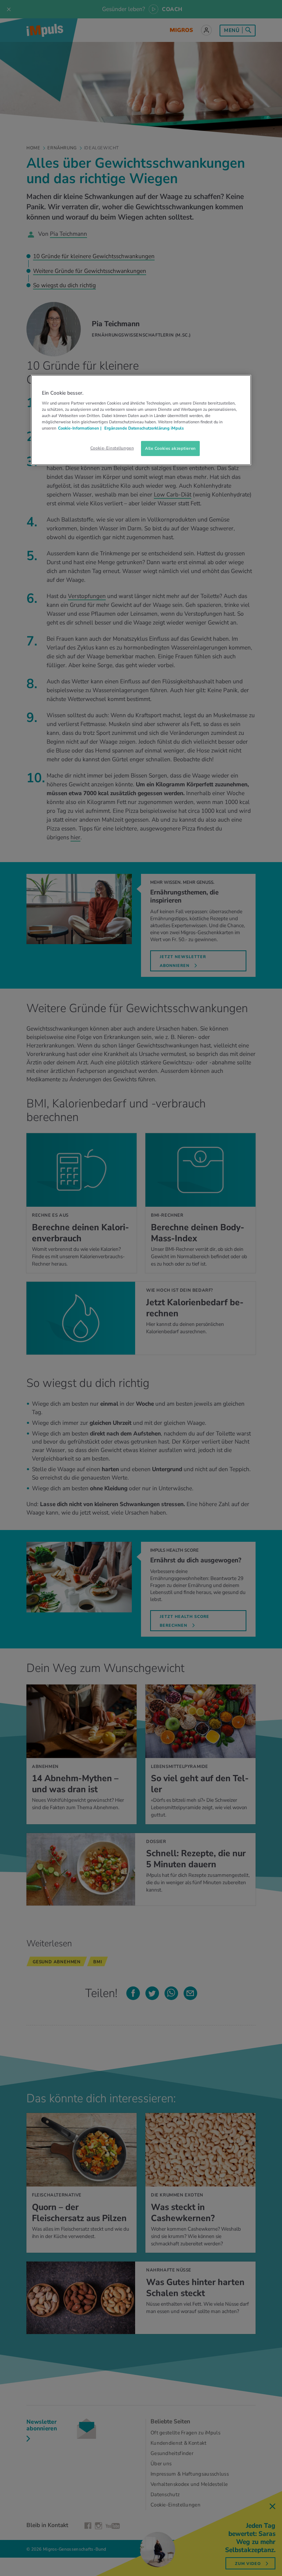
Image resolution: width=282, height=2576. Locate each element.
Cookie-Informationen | (80, 428)
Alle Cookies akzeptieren (170, 448)
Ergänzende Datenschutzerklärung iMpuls (143, 428)
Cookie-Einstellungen (112, 448)
